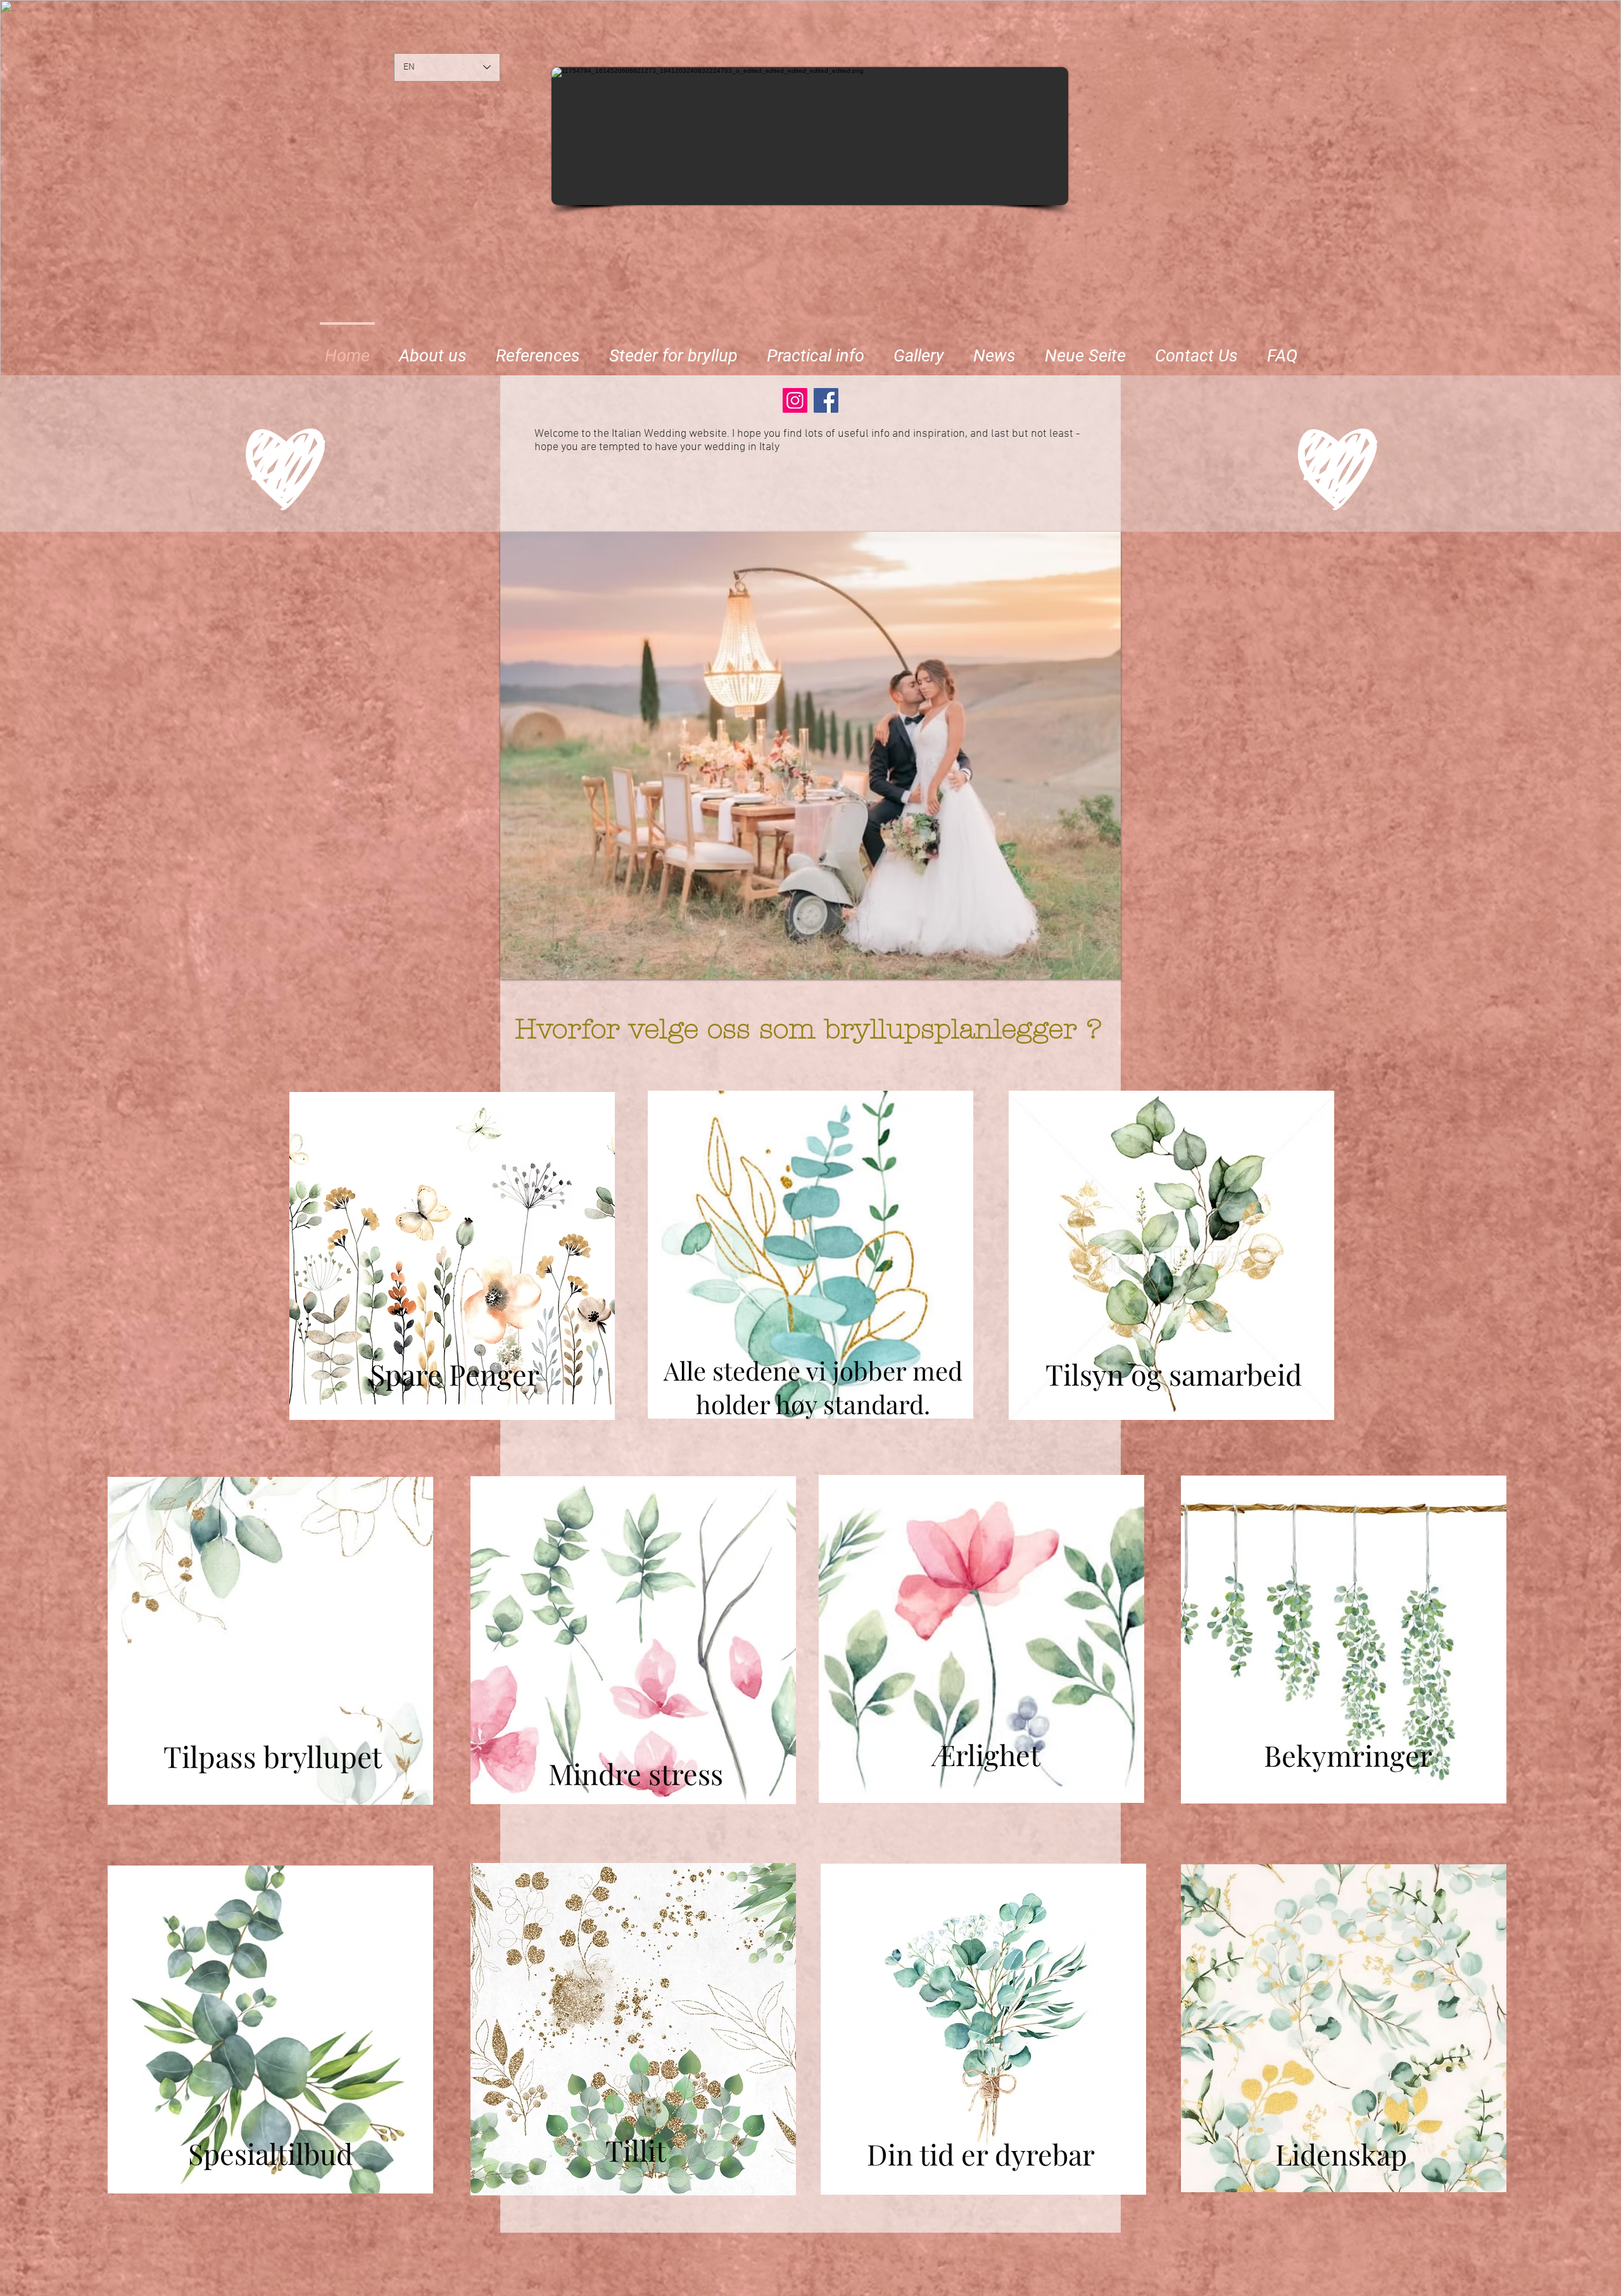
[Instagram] (795, 400)
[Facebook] (826, 400)
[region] (452, 1260)
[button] (673, 350)
